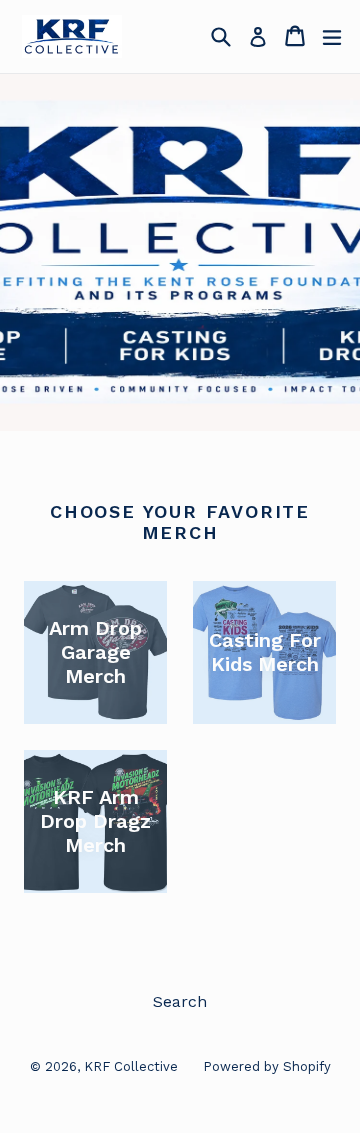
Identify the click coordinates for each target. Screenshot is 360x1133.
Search (180, 1001)
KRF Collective (131, 1066)
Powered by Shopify (267, 1066)
